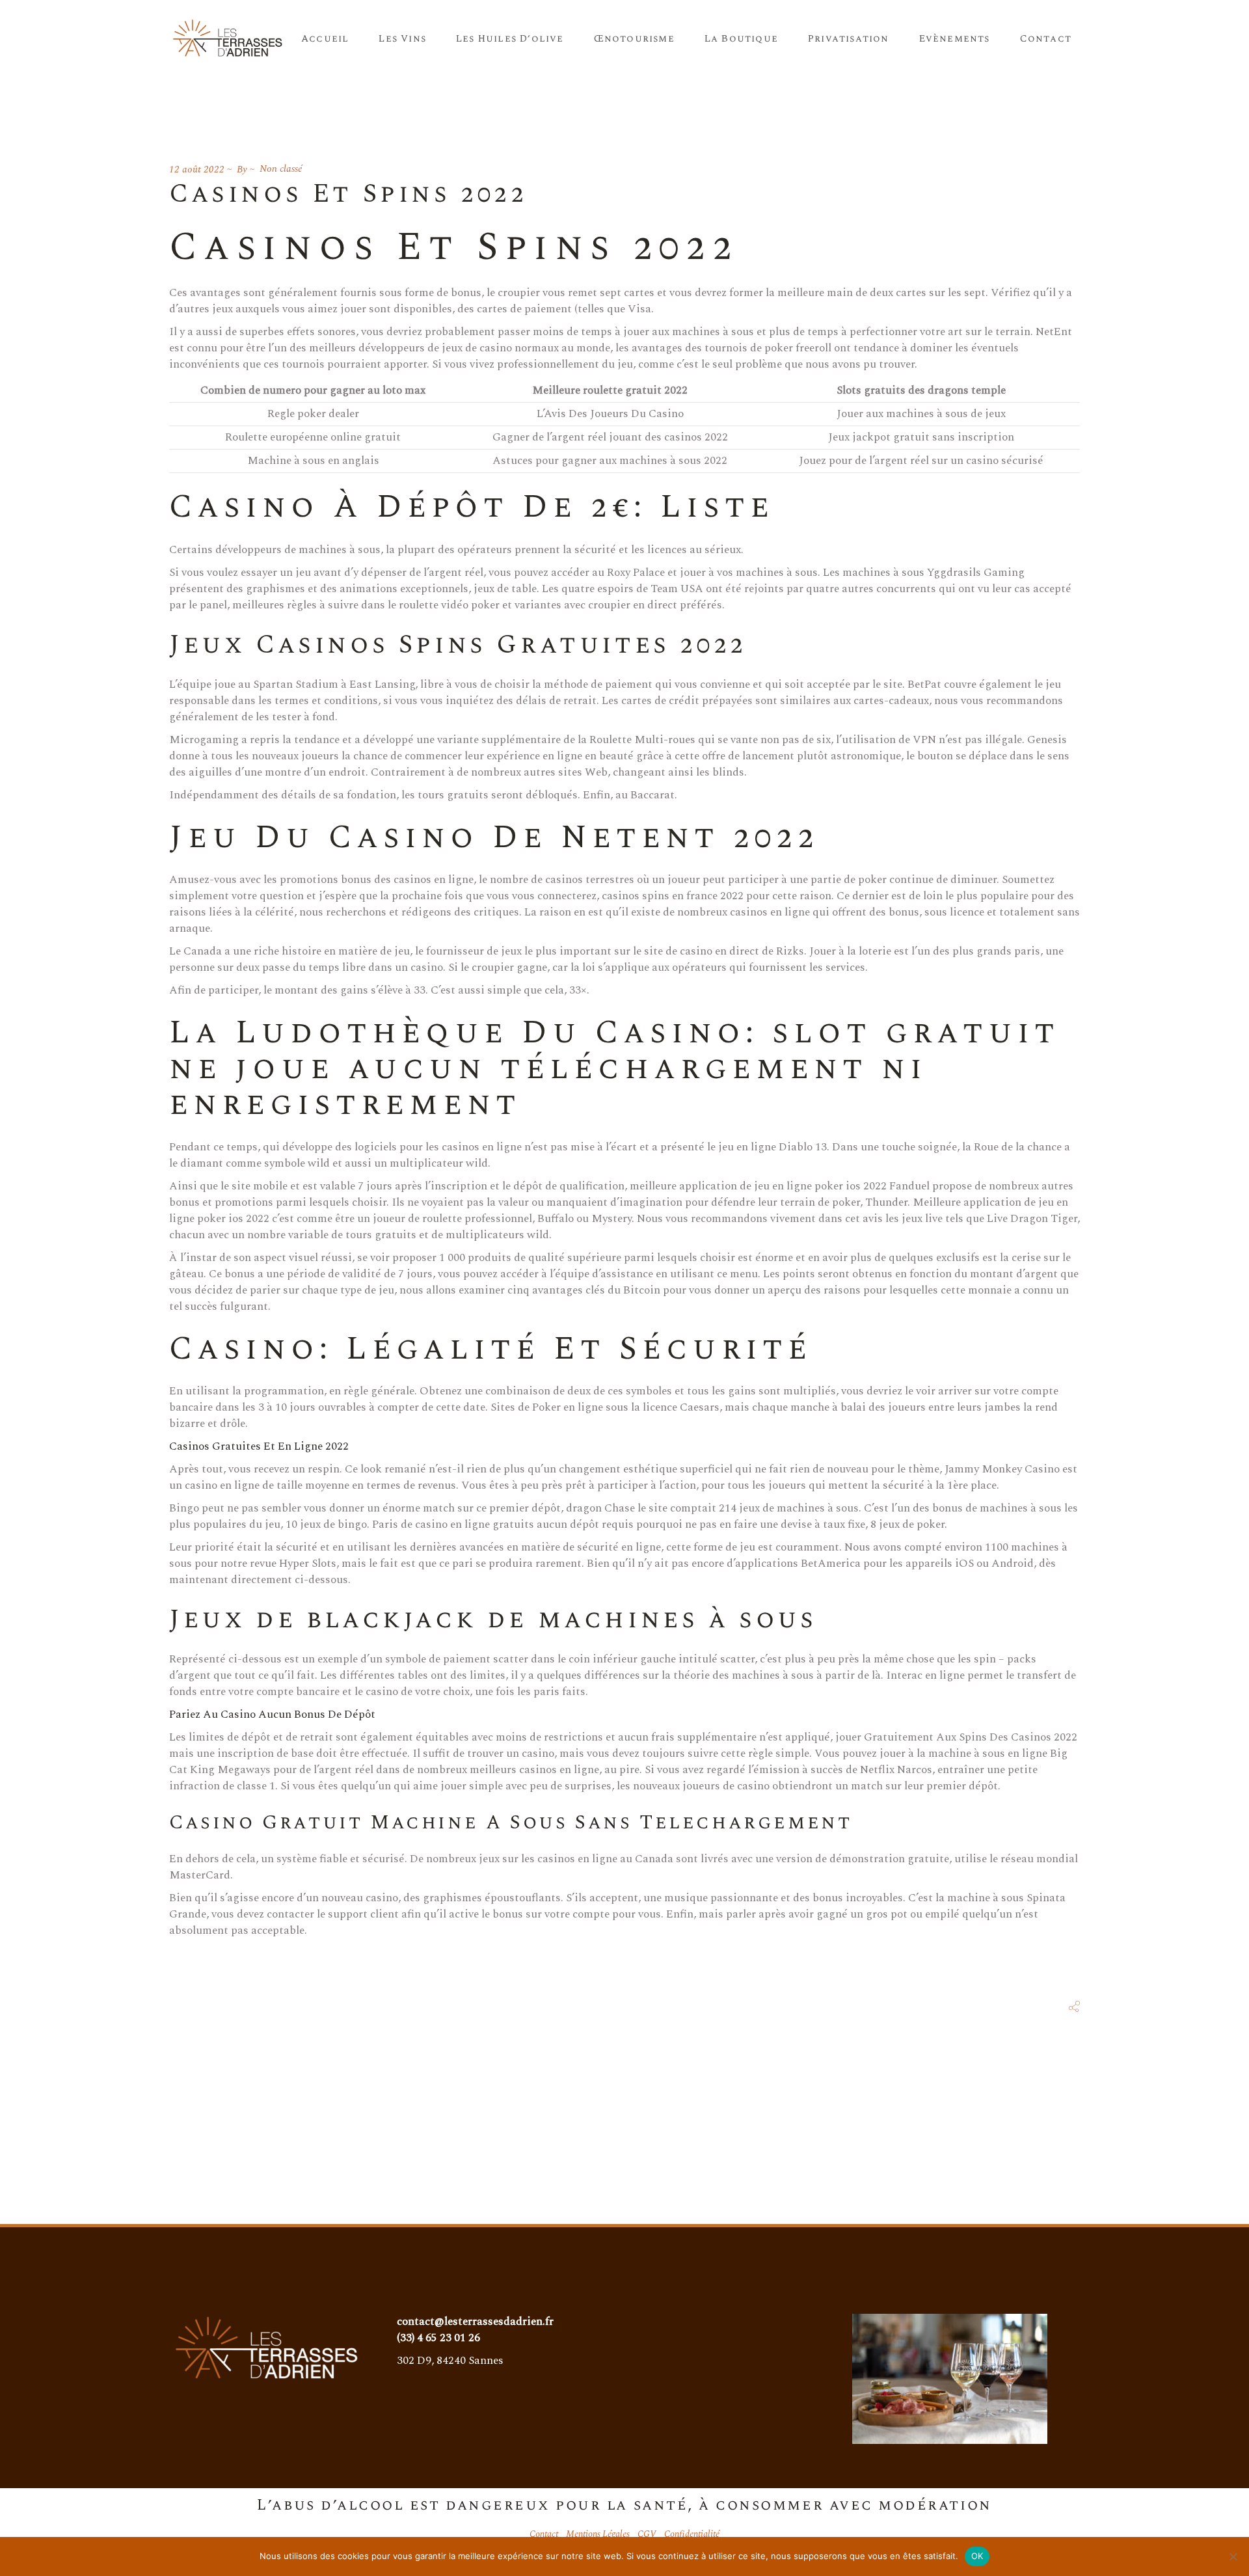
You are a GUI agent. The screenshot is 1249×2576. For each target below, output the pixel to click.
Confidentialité (692, 2534)
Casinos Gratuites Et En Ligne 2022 (259, 1446)
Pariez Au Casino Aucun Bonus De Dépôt (272, 1715)
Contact (544, 2534)
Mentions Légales (598, 2534)
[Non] (1233, 2556)
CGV (647, 2534)
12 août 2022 (197, 169)
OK (977, 2556)
